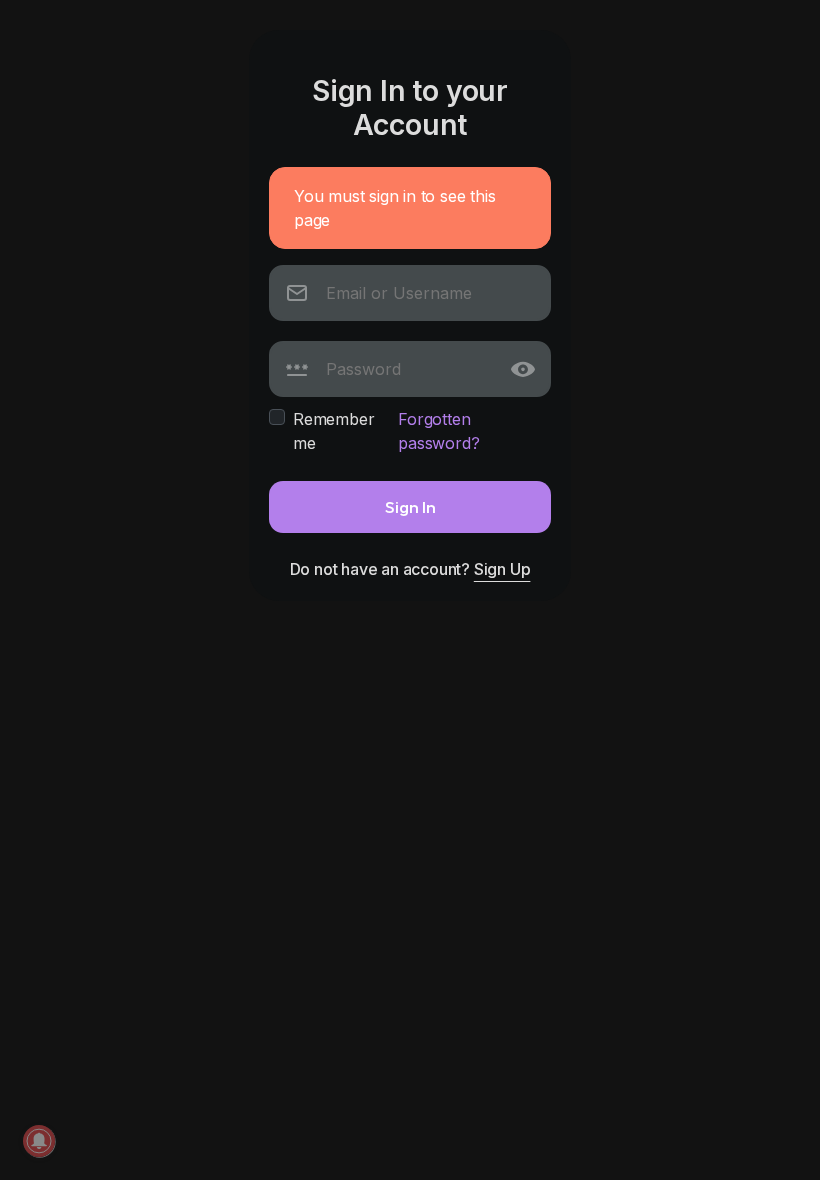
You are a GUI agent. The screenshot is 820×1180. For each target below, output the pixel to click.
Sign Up (502, 569)
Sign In (410, 506)
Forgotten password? (438, 431)
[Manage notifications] (39, 1141)
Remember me (333, 431)
